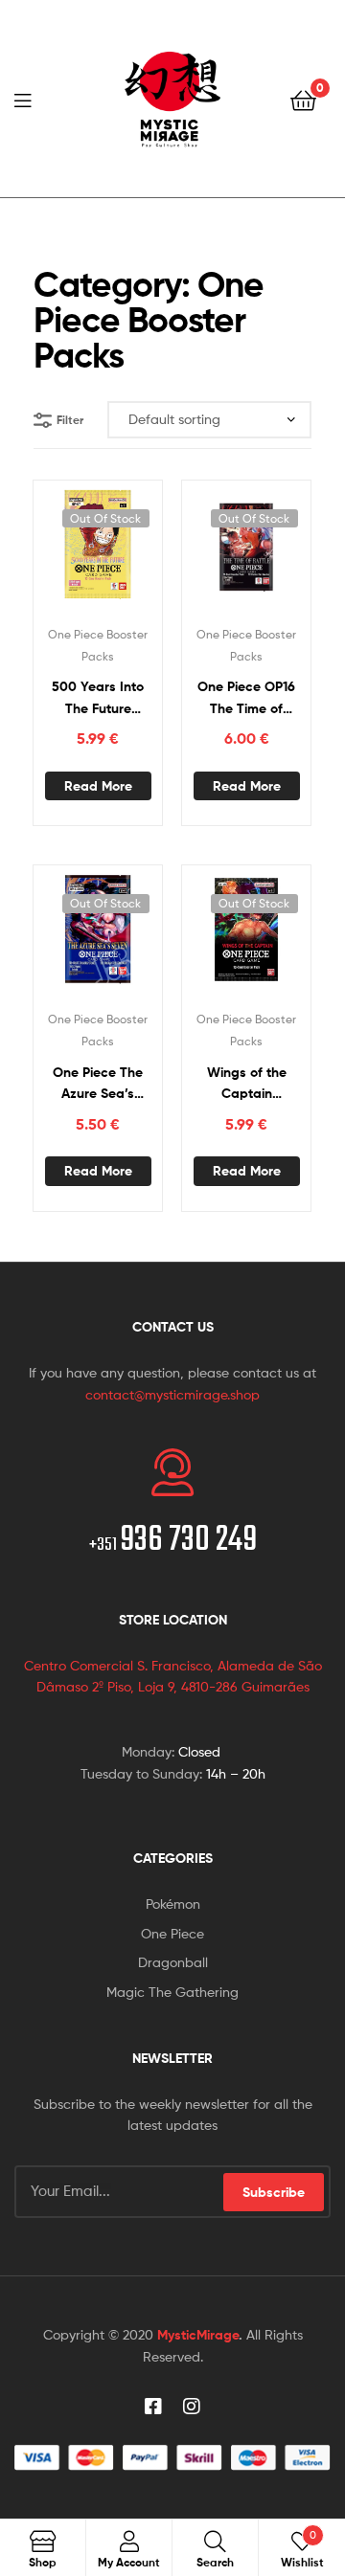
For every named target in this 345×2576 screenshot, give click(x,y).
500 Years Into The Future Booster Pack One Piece (98, 698)
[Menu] (29, 99)
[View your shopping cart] (303, 99)
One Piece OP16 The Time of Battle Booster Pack (246, 698)
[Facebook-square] (153, 2407)
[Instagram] (192, 2407)
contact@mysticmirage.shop (172, 1394)
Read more (98, 786)
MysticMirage (198, 2335)
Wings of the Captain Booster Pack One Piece (247, 1084)
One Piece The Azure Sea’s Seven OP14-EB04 (98, 1084)
